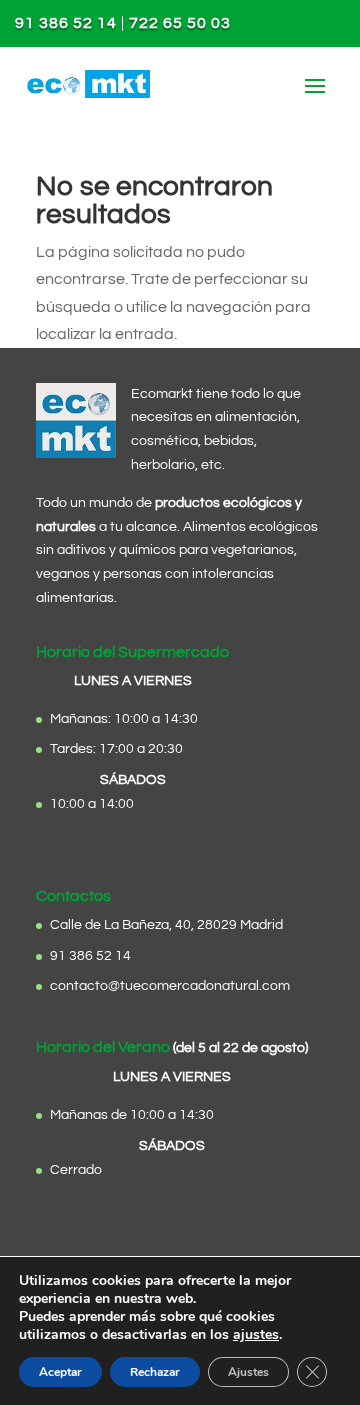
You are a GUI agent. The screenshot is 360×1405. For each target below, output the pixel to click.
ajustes (256, 1335)
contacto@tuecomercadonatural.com (170, 986)
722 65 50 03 (180, 23)
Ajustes (248, 1372)
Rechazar (155, 1372)
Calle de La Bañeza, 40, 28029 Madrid (166, 925)
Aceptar (60, 1372)
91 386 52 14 (66, 23)
